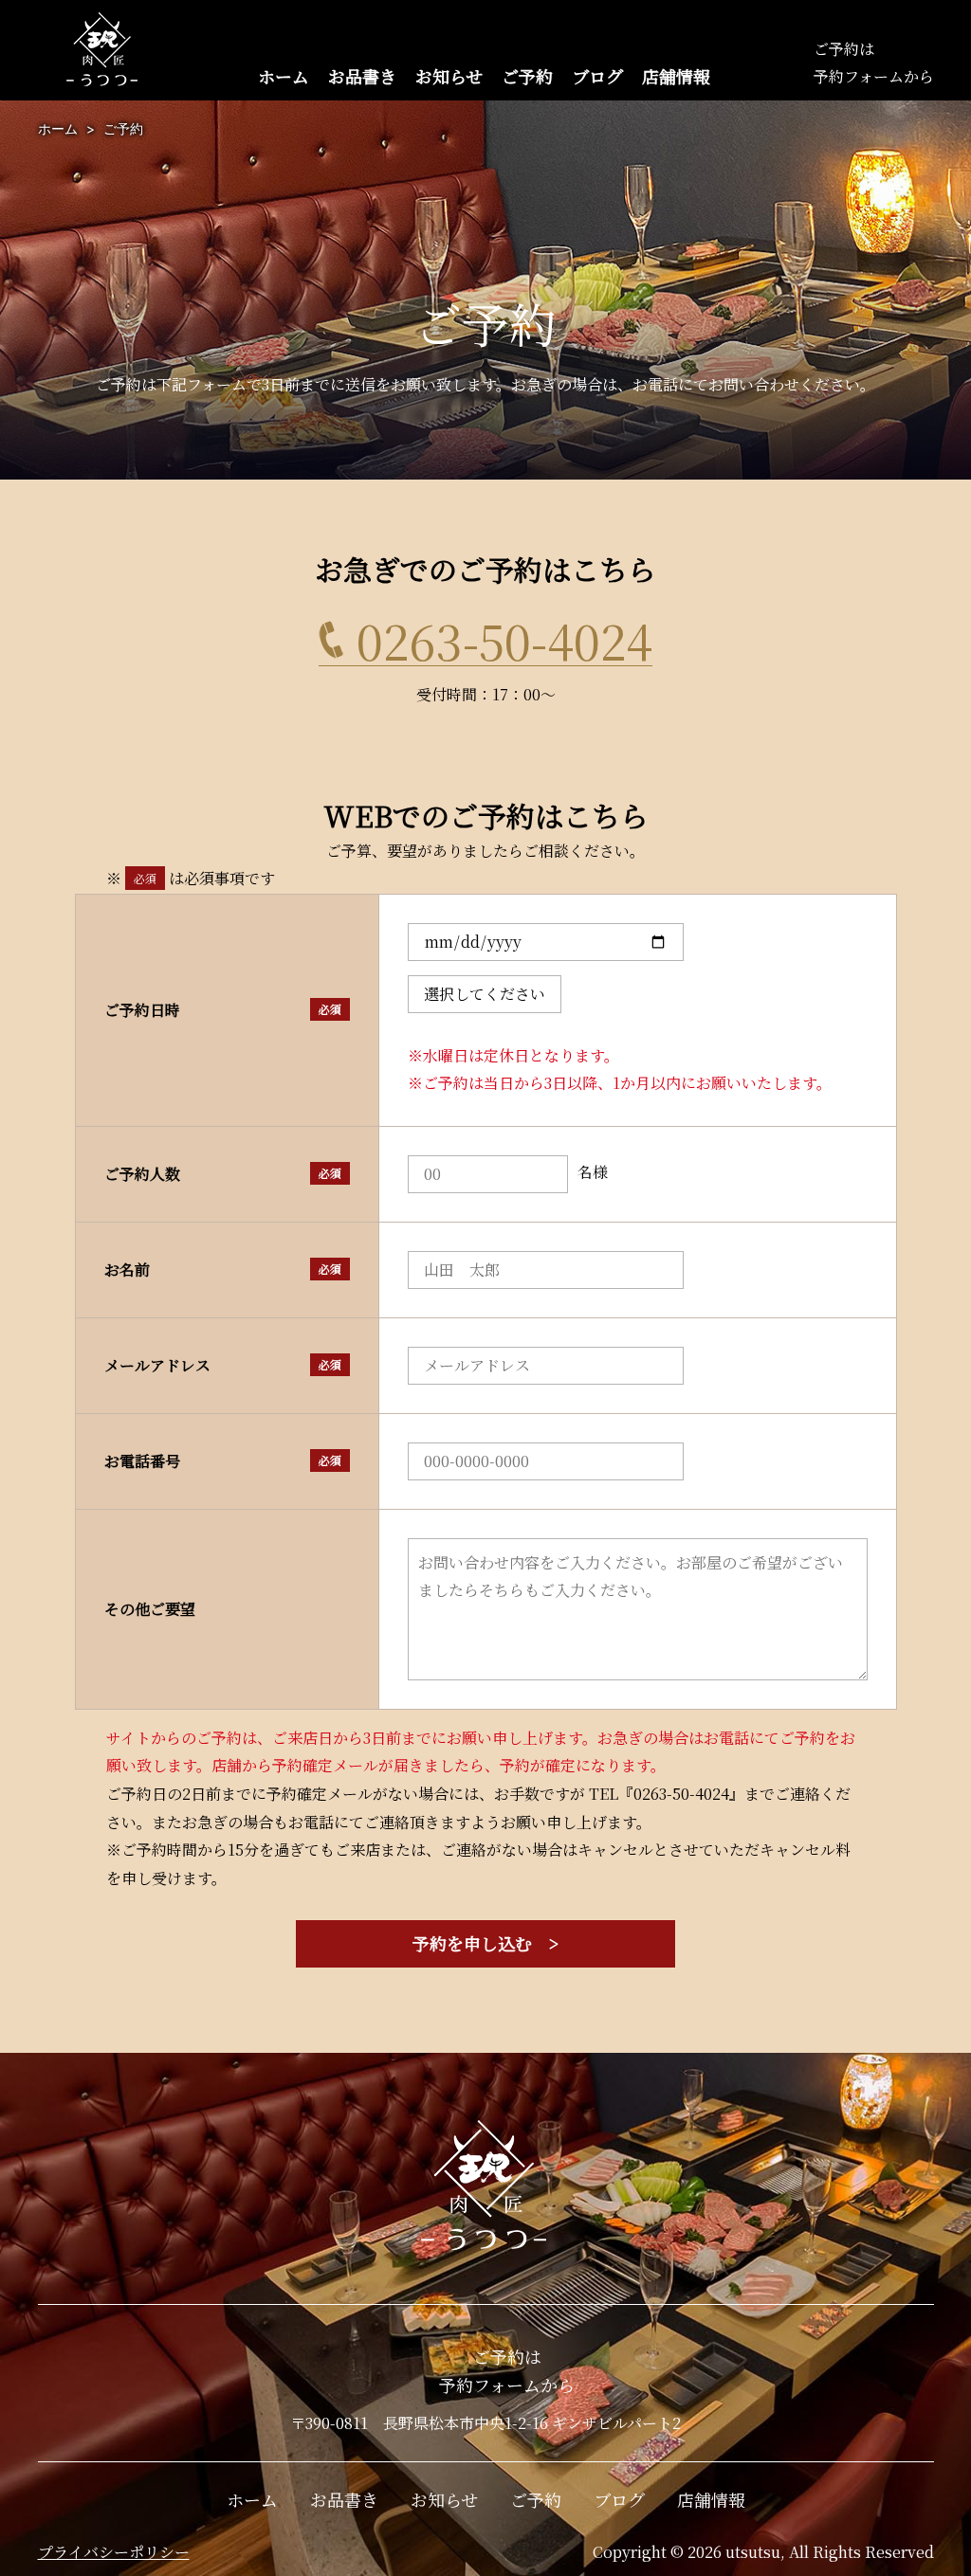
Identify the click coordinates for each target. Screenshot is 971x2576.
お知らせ (449, 76)
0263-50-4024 (504, 640)
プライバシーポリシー (114, 2552)
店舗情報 (676, 76)
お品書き (362, 76)
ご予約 (527, 76)
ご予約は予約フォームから (507, 2370)
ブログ (597, 76)
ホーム (284, 76)
